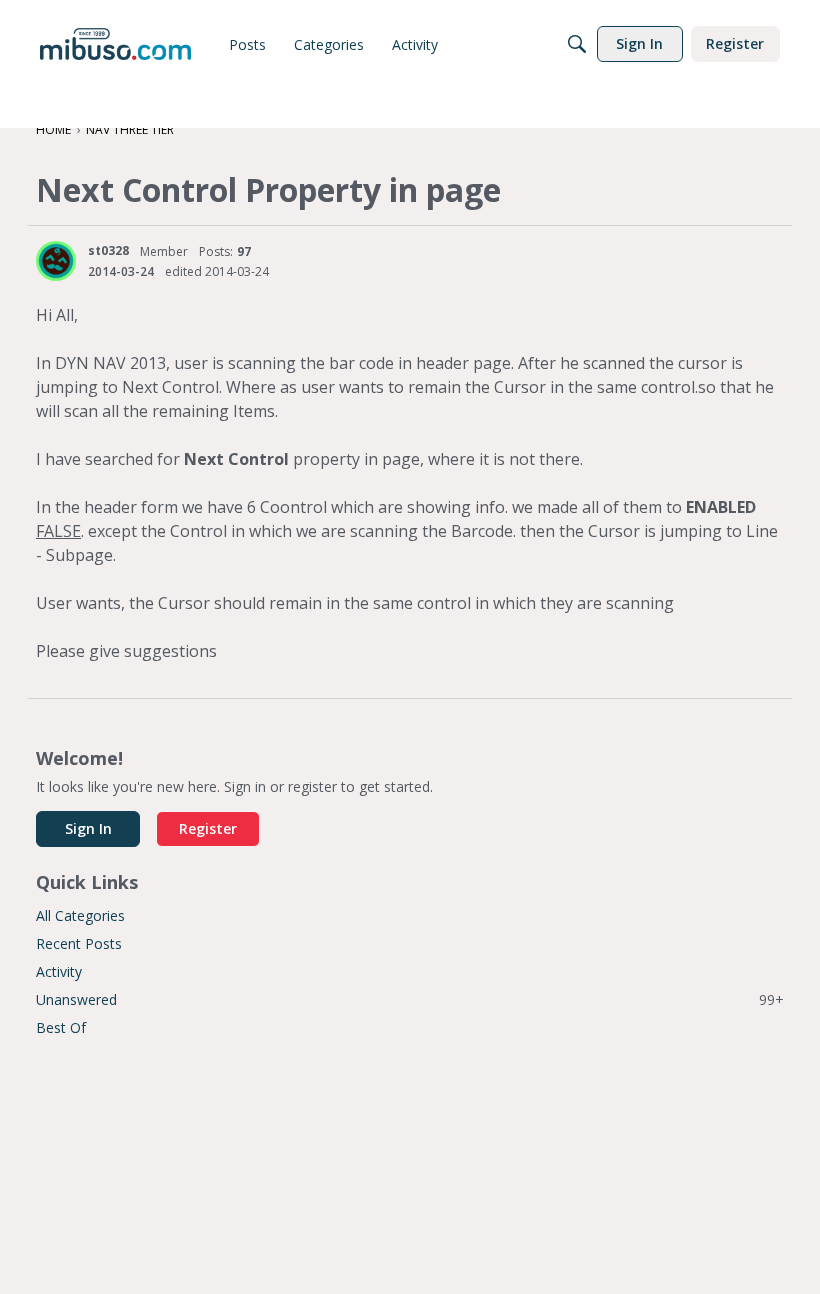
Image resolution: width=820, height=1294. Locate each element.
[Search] (577, 44)
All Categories (80, 915)
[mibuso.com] (115, 44)
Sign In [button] (88, 828)
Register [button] (208, 828)
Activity (59, 971)
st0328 (108, 250)
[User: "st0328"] (56, 261)
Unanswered (410, 999)
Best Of (61, 1027)
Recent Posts (79, 943)
